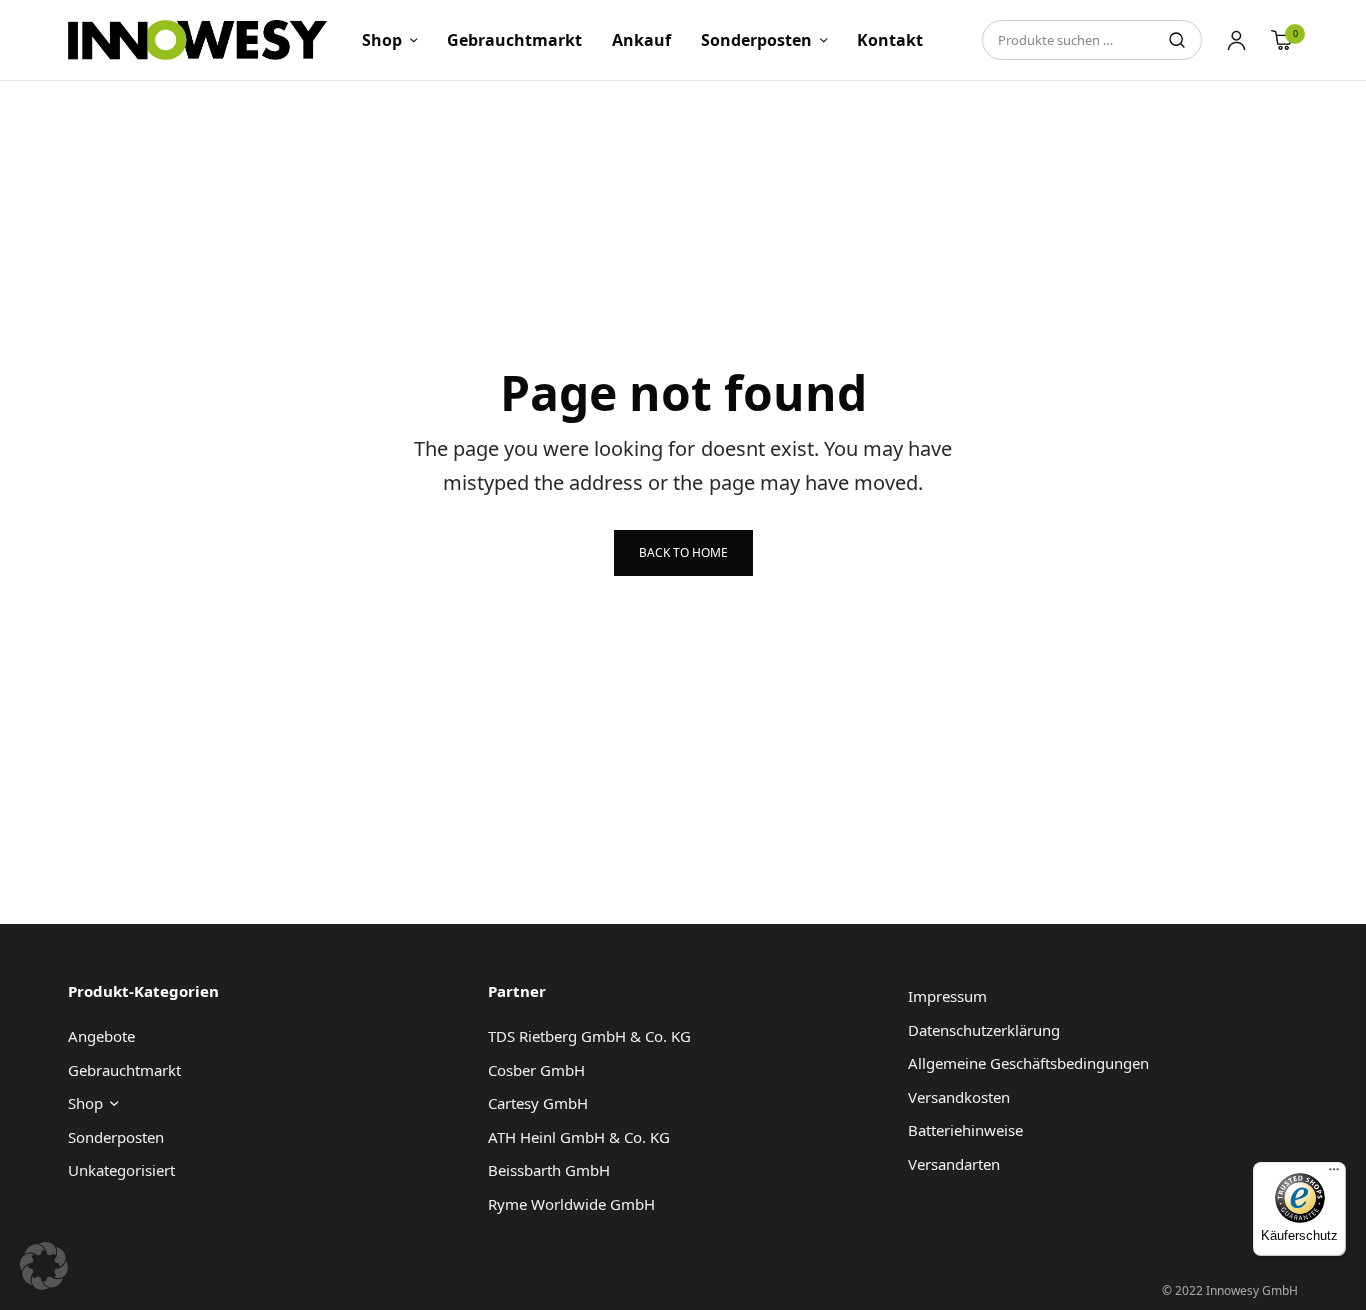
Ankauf (641, 40)
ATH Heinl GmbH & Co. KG (579, 1137)
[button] (44, 1266)
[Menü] (1334, 1174)
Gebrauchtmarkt (514, 40)
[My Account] (1236, 40)
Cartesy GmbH (538, 1103)
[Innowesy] (197, 40)
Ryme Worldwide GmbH (571, 1204)
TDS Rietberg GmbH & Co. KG (589, 1036)
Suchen (1177, 40)
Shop (382, 40)
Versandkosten (959, 1097)
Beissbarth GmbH (549, 1170)
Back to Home (683, 552)
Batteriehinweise (965, 1130)
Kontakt (890, 40)
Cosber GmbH (536, 1070)
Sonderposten (756, 40)
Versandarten (954, 1164)
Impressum (947, 996)
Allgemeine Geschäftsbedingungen (1028, 1063)
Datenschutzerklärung (984, 1030)
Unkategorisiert (121, 1170)
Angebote (101, 1036)
